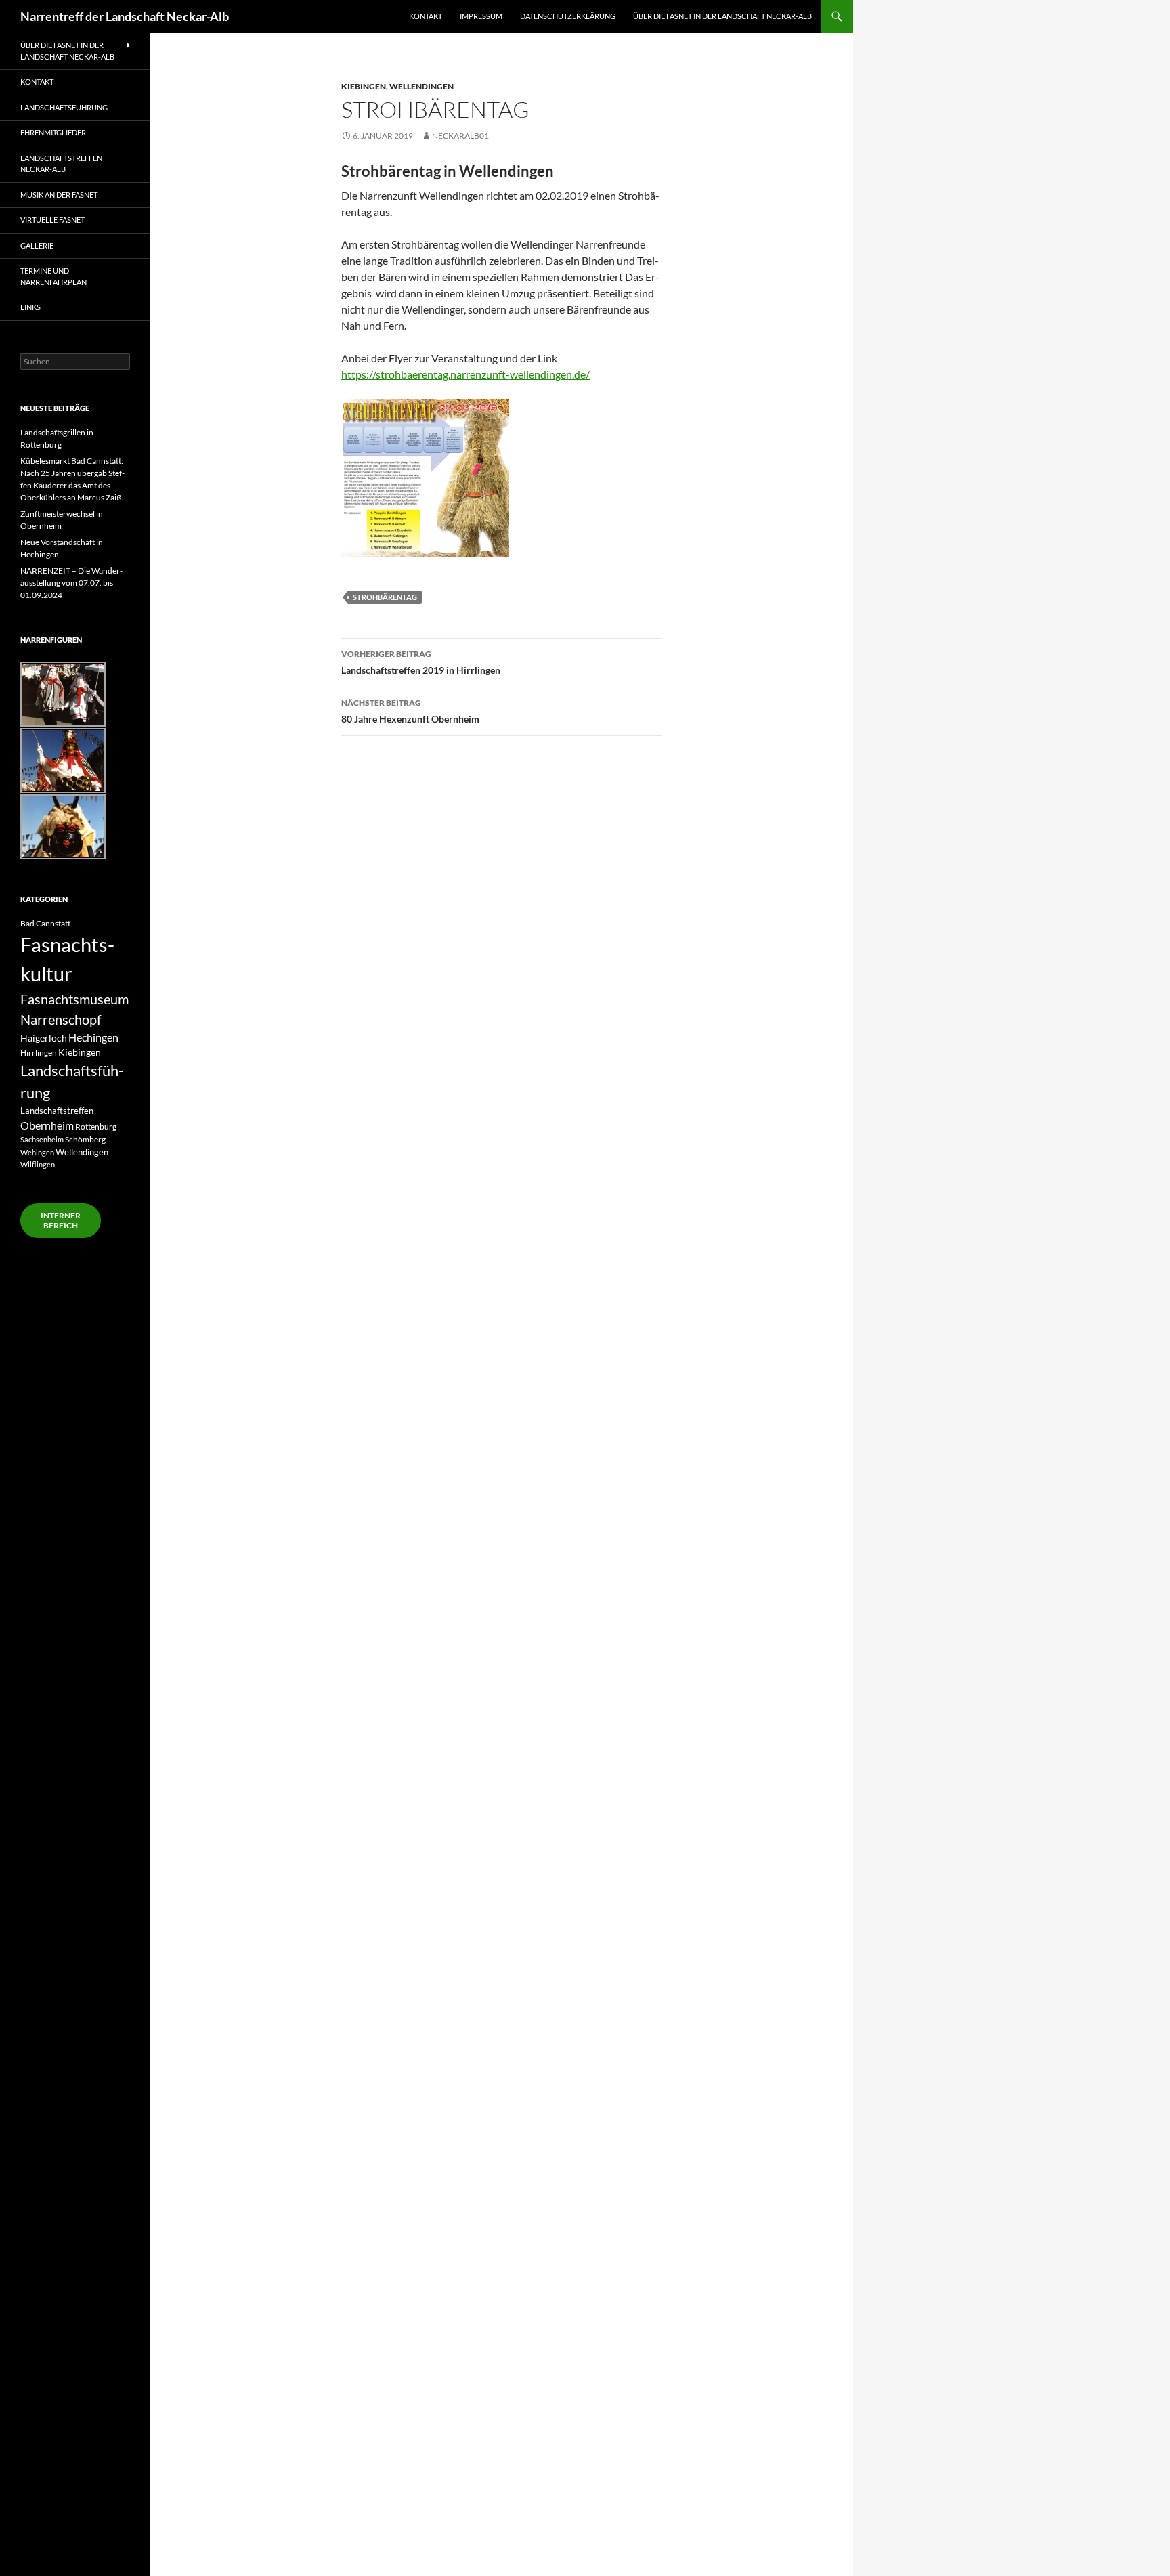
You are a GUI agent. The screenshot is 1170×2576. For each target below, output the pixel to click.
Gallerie (37, 245)
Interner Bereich (61, 1220)
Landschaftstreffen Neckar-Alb (61, 164)
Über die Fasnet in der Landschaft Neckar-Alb (722, 16)
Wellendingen (421, 86)
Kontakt (426, 16)
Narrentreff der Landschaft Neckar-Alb (125, 16)
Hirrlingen (39, 1052)
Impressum (481, 16)
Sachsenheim (42, 1139)
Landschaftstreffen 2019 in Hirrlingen (421, 662)
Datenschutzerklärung (568, 16)
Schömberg (85, 1139)
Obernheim (47, 1125)
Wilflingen (38, 1164)
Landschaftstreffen (57, 1111)
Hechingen (93, 1037)
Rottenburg (96, 1126)
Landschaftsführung (64, 107)
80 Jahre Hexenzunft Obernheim (410, 711)
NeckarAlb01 (460, 136)
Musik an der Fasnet (59, 195)
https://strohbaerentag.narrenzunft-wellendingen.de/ (465, 374)
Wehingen (37, 1152)
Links (30, 307)
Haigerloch (44, 1038)
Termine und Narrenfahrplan (53, 276)
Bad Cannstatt (45, 923)
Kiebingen (364, 86)
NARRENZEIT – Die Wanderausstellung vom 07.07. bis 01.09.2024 (71, 583)
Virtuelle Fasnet (52, 220)
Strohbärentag (385, 597)
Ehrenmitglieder (53, 132)
